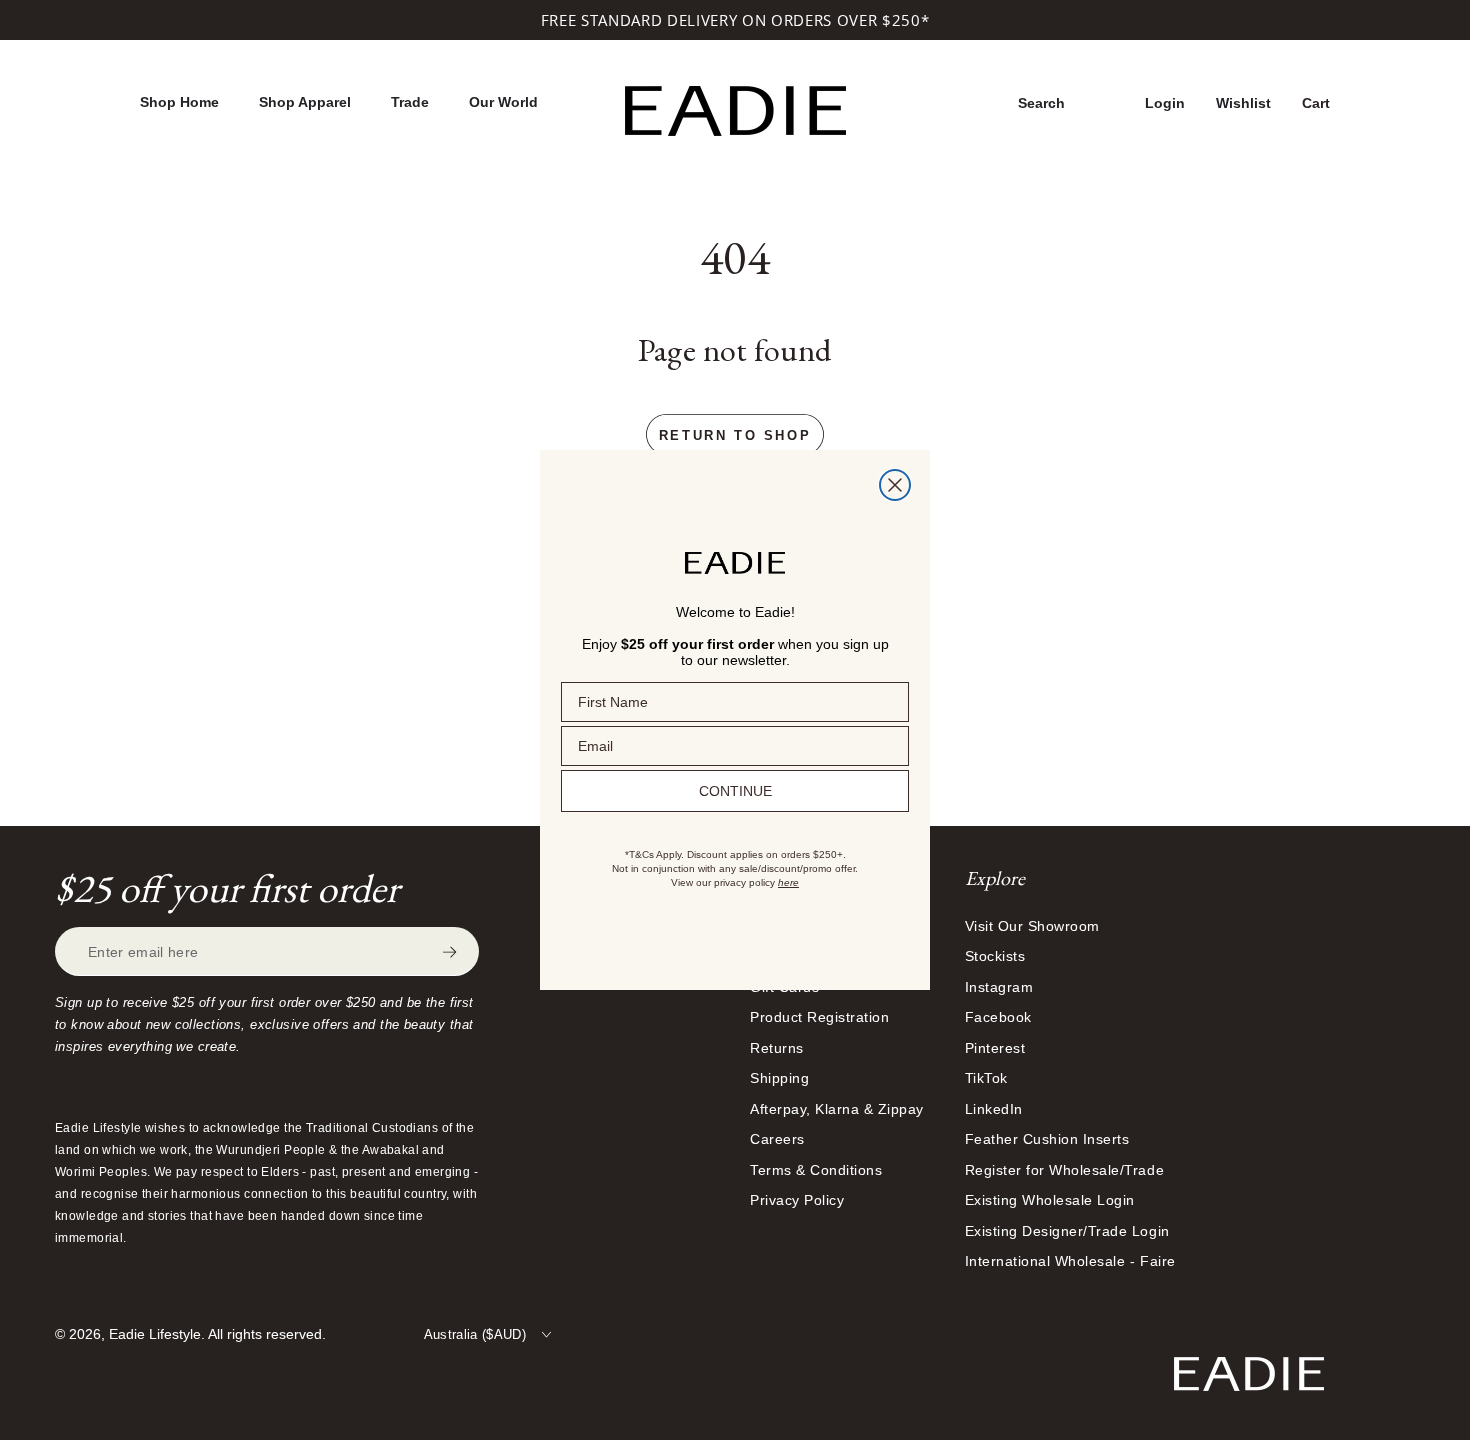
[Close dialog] (895, 485)
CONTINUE (735, 791)
